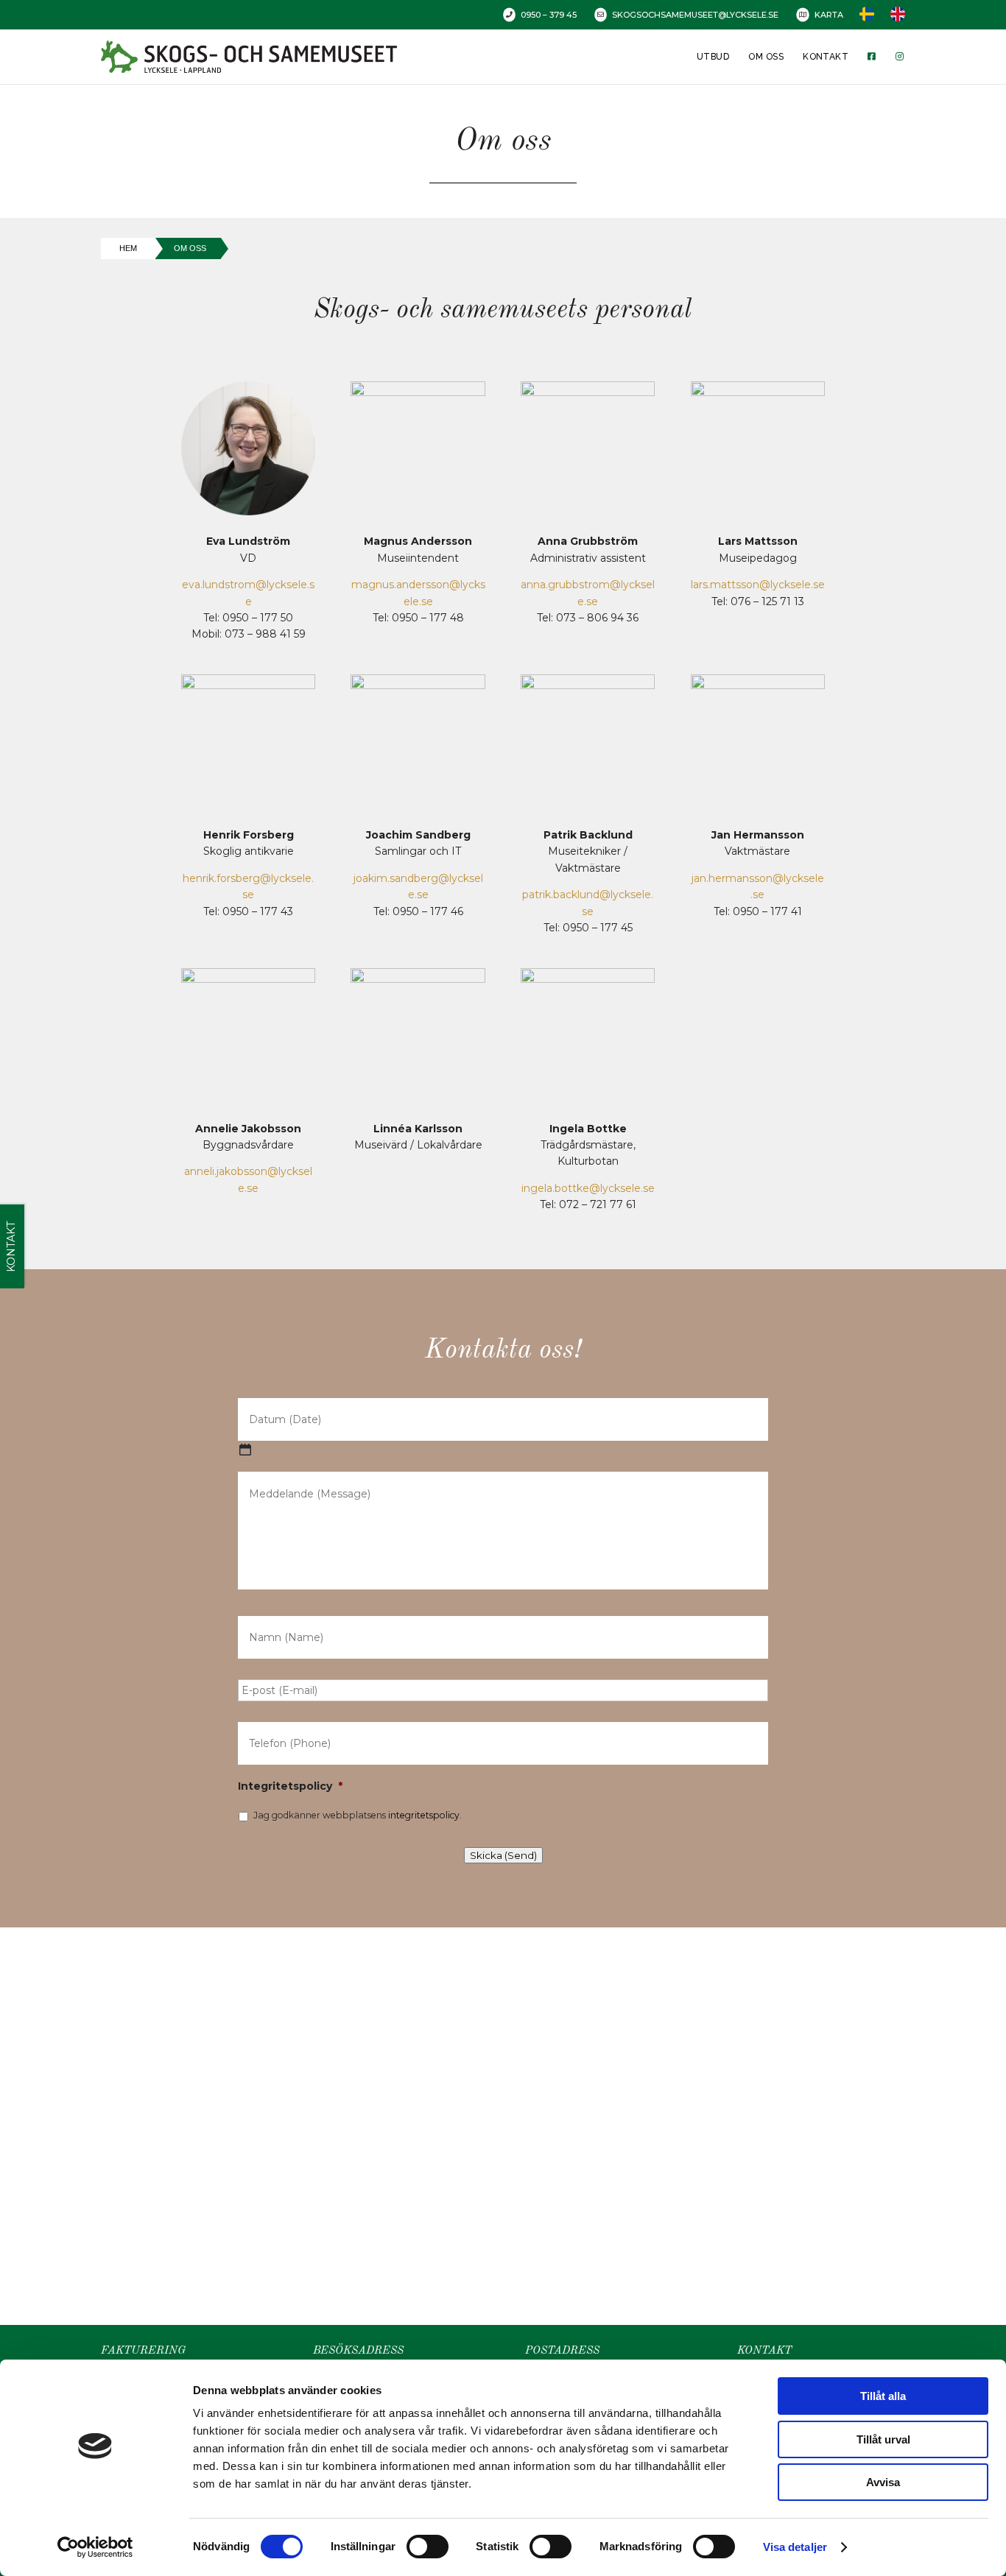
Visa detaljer (795, 2547)
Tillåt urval (883, 2439)
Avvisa (883, 2482)
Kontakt (826, 57)
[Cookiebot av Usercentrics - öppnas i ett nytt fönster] (95, 2547)
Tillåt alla (883, 2396)
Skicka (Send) (503, 1855)
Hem (128, 248)
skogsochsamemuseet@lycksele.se (695, 15)
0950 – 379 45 (549, 15)
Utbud (713, 57)
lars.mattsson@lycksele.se (758, 585)
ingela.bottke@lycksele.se (588, 1188)
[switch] (428, 2547)
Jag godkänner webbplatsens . (358, 1815)
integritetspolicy (424, 1815)
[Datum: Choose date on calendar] (245, 1450)
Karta (829, 15)
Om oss (766, 57)
